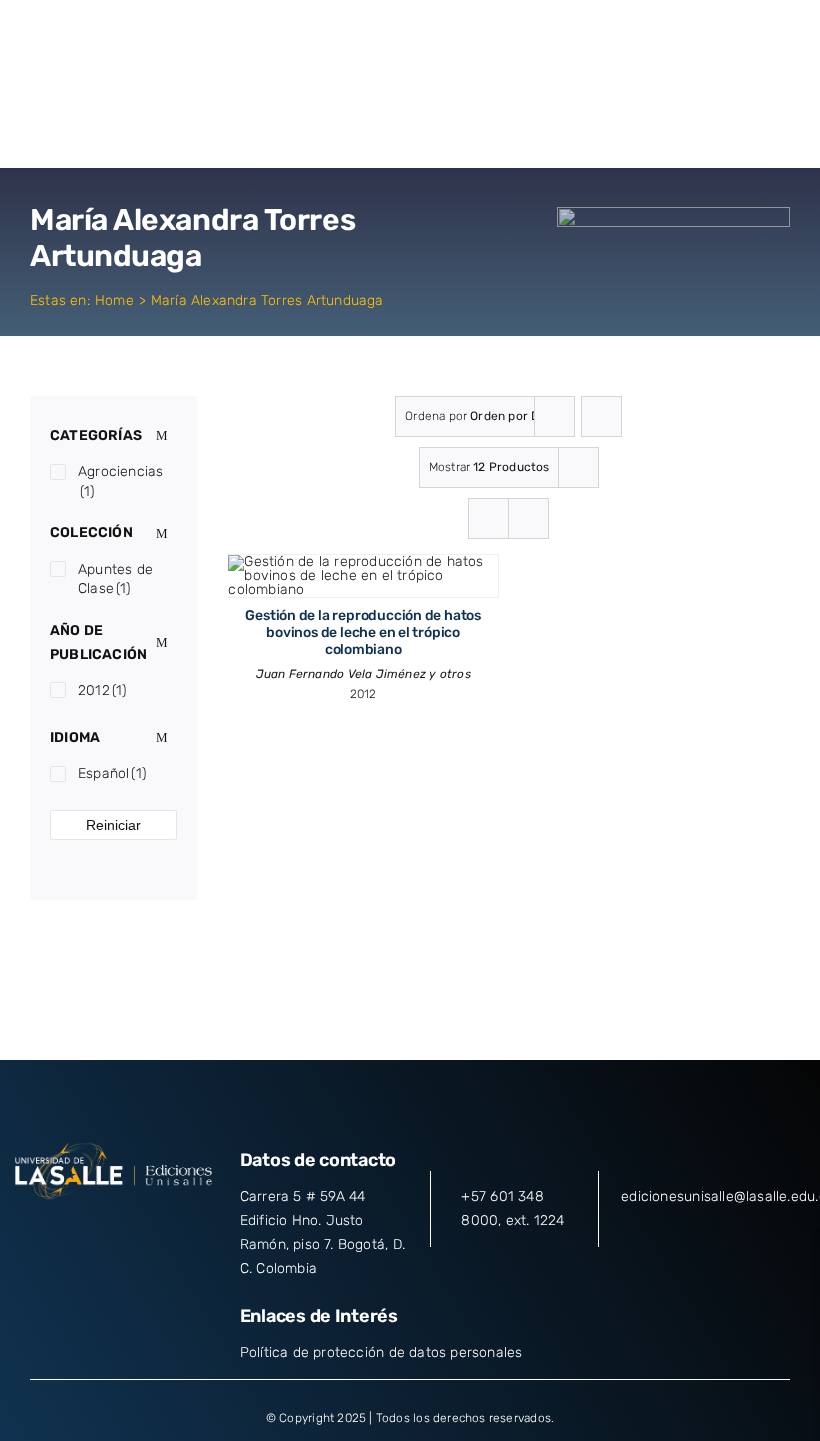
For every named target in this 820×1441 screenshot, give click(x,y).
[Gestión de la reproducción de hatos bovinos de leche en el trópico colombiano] (363, 561)
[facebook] (41, 1231)
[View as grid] (488, 518)
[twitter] (77, 1231)
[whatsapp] (186, 1231)
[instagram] (114, 1231)
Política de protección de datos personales (381, 1352)
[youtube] (150, 1231)
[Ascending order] (601, 416)
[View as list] (528, 518)
